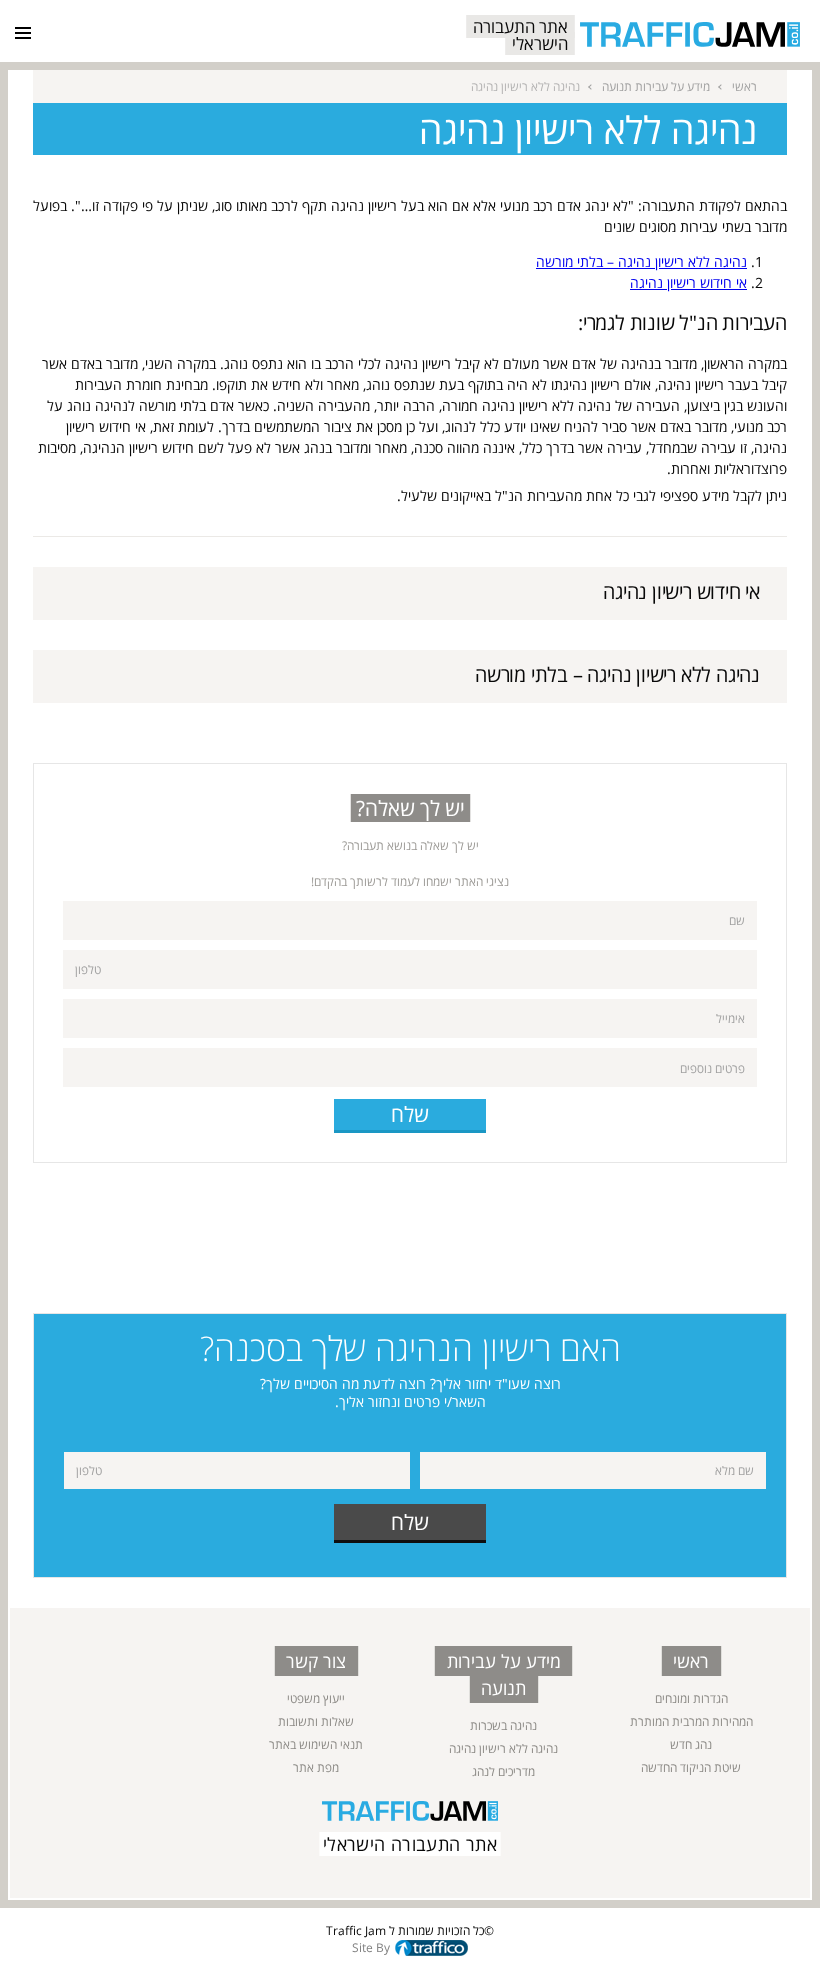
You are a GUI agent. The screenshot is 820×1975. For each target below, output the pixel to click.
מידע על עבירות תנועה (656, 86)
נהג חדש (691, 1744)
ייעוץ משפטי (316, 1698)
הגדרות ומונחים (691, 1698)
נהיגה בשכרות (503, 1725)
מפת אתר (316, 1767)
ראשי (744, 86)
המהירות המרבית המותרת (691, 1721)
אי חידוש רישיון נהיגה (688, 282)
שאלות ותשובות (316, 1721)
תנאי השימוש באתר (316, 1744)
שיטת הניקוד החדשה (691, 1767)
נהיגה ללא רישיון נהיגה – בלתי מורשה (641, 261)
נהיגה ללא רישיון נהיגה (503, 1748)
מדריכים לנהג (503, 1771)
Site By (371, 1947)
